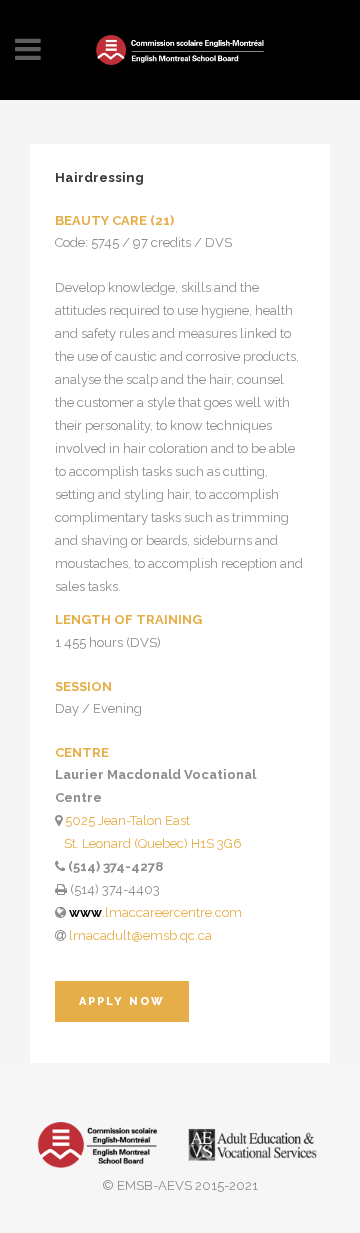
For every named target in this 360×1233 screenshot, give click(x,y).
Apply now (122, 1001)
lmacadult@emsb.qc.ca (140, 935)
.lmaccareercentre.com (155, 912)
